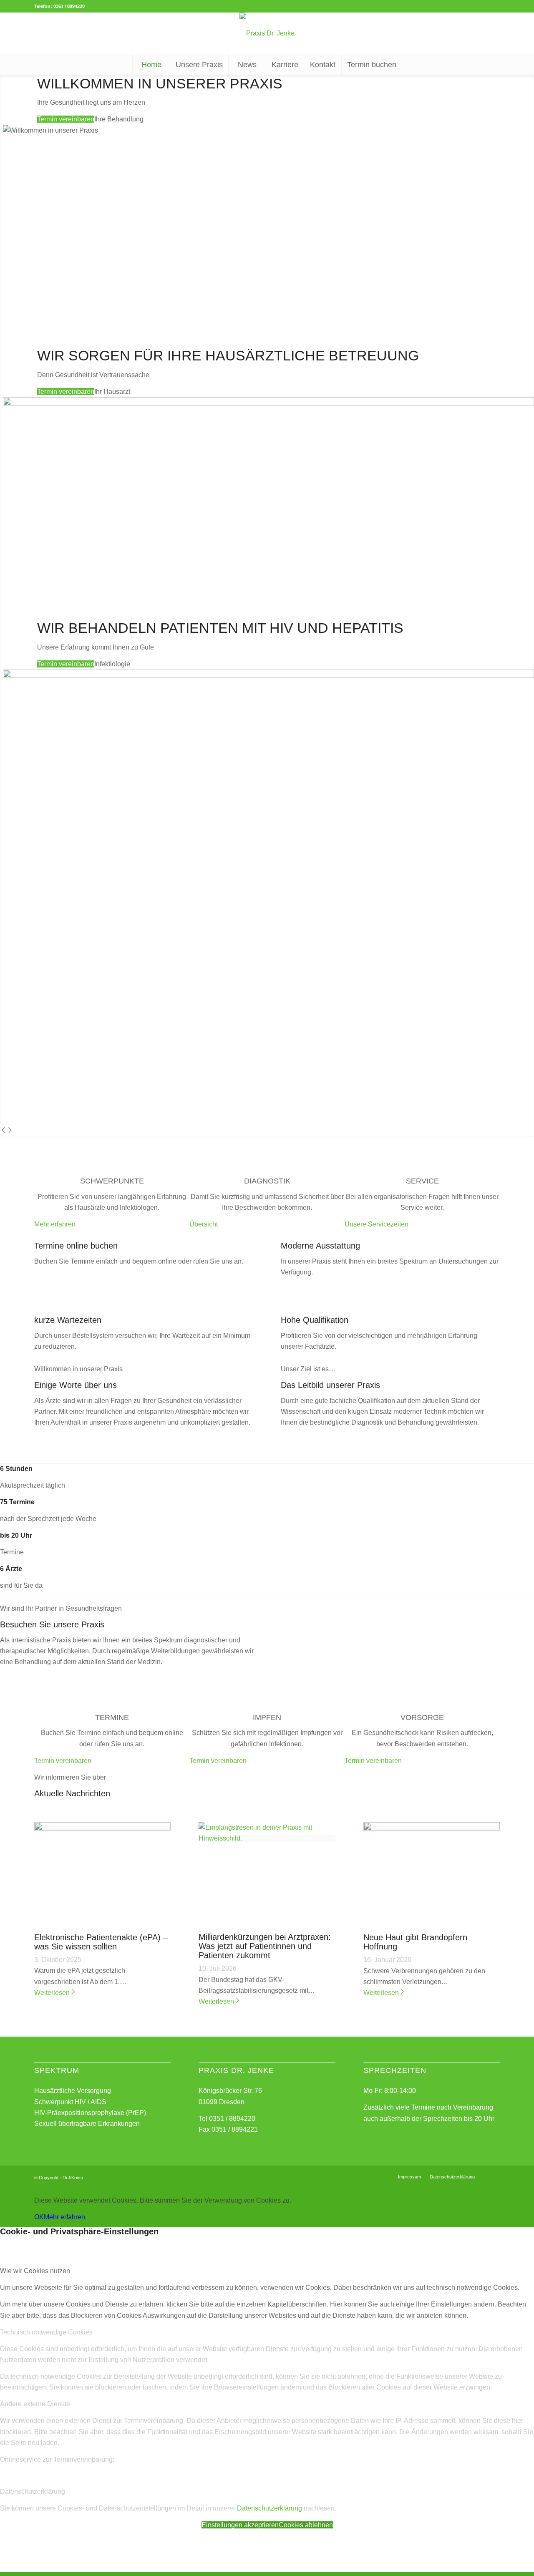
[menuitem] (151, 65)
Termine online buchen (76, 1246)
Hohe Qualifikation (315, 1320)
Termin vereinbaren (66, 119)
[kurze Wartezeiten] (37, 1310)
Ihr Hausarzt (112, 392)
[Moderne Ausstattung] (283, 1235)
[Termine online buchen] (37, 1235)
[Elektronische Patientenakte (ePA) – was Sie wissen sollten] (102, 1828)
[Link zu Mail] (494, 2176)
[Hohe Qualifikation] (283, 1310)
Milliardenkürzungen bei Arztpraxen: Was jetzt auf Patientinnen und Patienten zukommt (265, 1946)
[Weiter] (10, 1131)
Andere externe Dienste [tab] (35, 2404)
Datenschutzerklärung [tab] (33, 2492)
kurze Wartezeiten (68, 1320)
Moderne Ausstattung (320, 1246)
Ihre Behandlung (119, 119)
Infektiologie (112, 664)
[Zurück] (3, 1131)
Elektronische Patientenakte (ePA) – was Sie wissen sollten (101, 1942)
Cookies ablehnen (306, 2525)
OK (39, 2217)
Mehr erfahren (64, 2217)
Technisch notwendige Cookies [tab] (46, 2332)
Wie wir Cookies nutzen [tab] (35, 2271)
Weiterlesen (52, 1993)
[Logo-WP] (267, 33)
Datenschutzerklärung (270, 2508)
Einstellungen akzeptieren (240, 2525)
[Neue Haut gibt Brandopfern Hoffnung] (432, 1828)
